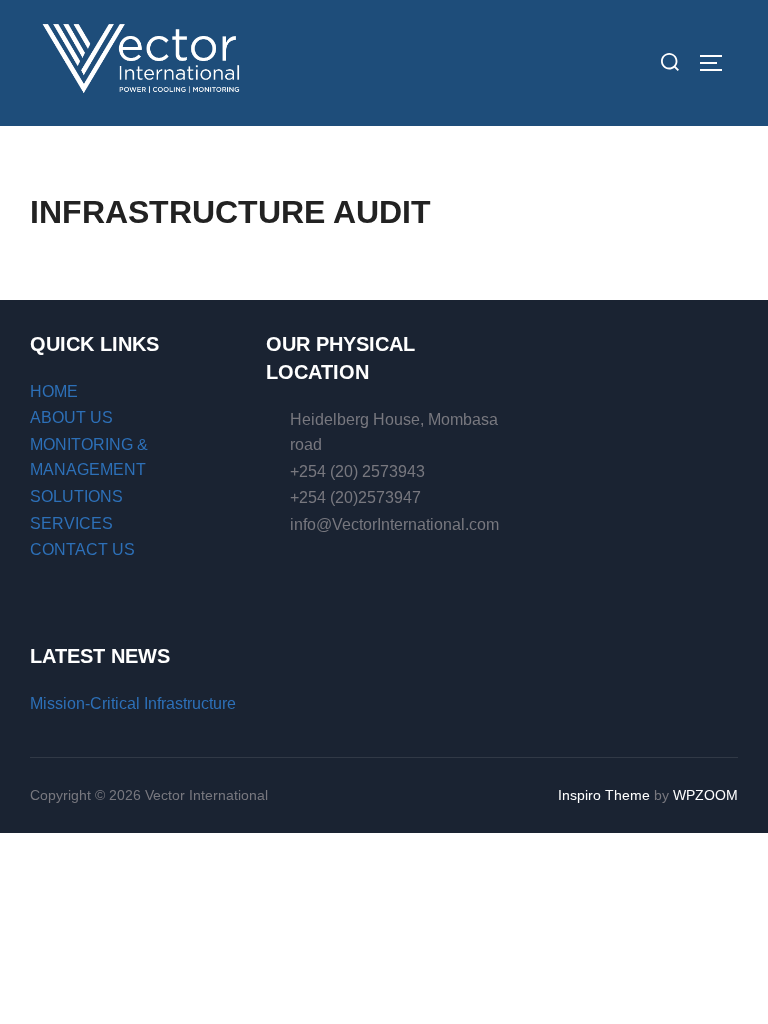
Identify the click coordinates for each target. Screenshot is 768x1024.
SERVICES (71, 523)
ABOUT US (71, 417)
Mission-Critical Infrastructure (133, 703)
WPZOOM (705, 795)
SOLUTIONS (76, 496)
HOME (54, 391)
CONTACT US (82, 549)
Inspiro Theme (604, 795)
